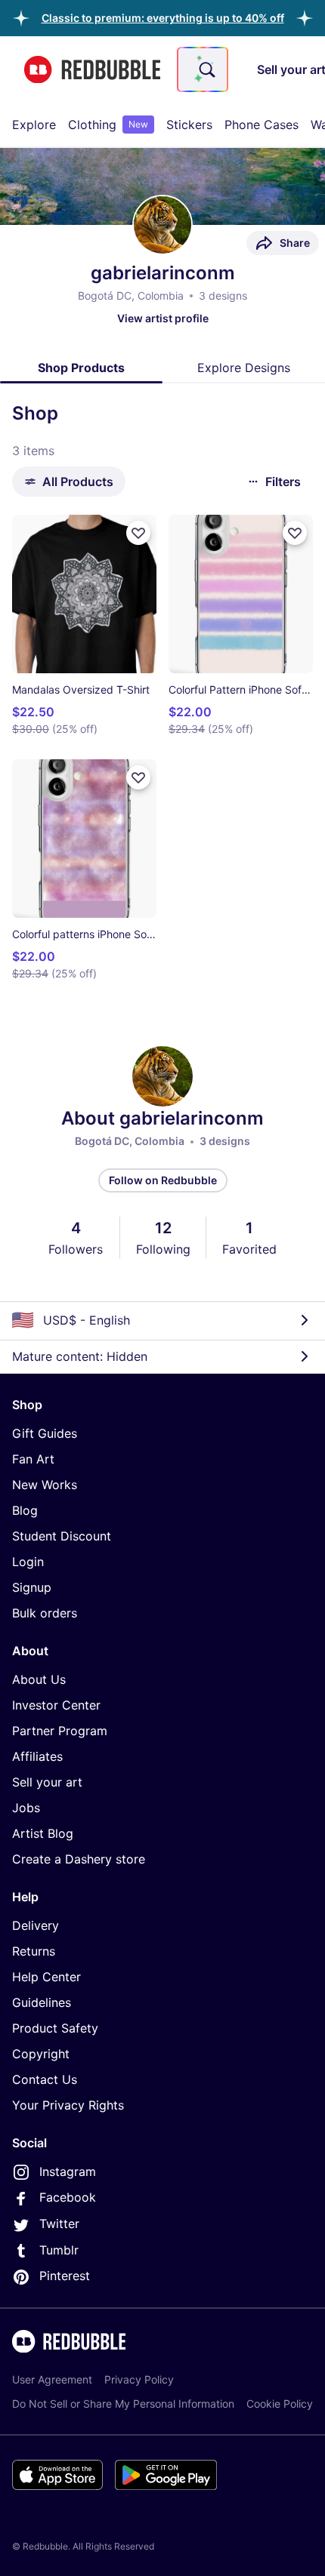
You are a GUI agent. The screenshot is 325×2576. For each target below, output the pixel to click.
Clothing (108, 125)
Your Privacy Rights (68, 2105)
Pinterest (65, 2276)
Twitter (59, 2224)
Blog (25, 1510)
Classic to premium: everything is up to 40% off (163, 18)
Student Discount (62, 1536)
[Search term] (206, 69)
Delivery (36, 1925)
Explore (34, 125)
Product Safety (55, 2028)
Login (28, 1562)
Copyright (41, 2054)
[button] (163, 18)
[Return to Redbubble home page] (92, 70)
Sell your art (47, 1782)
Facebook (68, 2197)
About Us (39, 1679)
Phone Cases (262, 125)
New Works (45, 1485)
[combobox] (203, 69)
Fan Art (33, 1459)
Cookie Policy (280, 2404)
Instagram (68, 2171)
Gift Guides (45, 1433)
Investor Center (56, 1705)
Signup (32, 1587)
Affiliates (37, 1756)
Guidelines (42, 2002)
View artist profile (163, 318)
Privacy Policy (139, 2379)
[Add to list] (138, 533)
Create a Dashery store (79, 1859)
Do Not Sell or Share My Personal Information (123, 2404)
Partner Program (60, 1731)
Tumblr (59, 2250)
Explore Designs (244, 368)
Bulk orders (45, 1613)
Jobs (26, 1808)
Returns (34, 1951)
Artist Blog (43, 1833)
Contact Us (45, 2079)
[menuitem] (34, 125)
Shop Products (81, 368)
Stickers (189, 125)
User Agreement (52, 2379)
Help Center (46, 1977)
